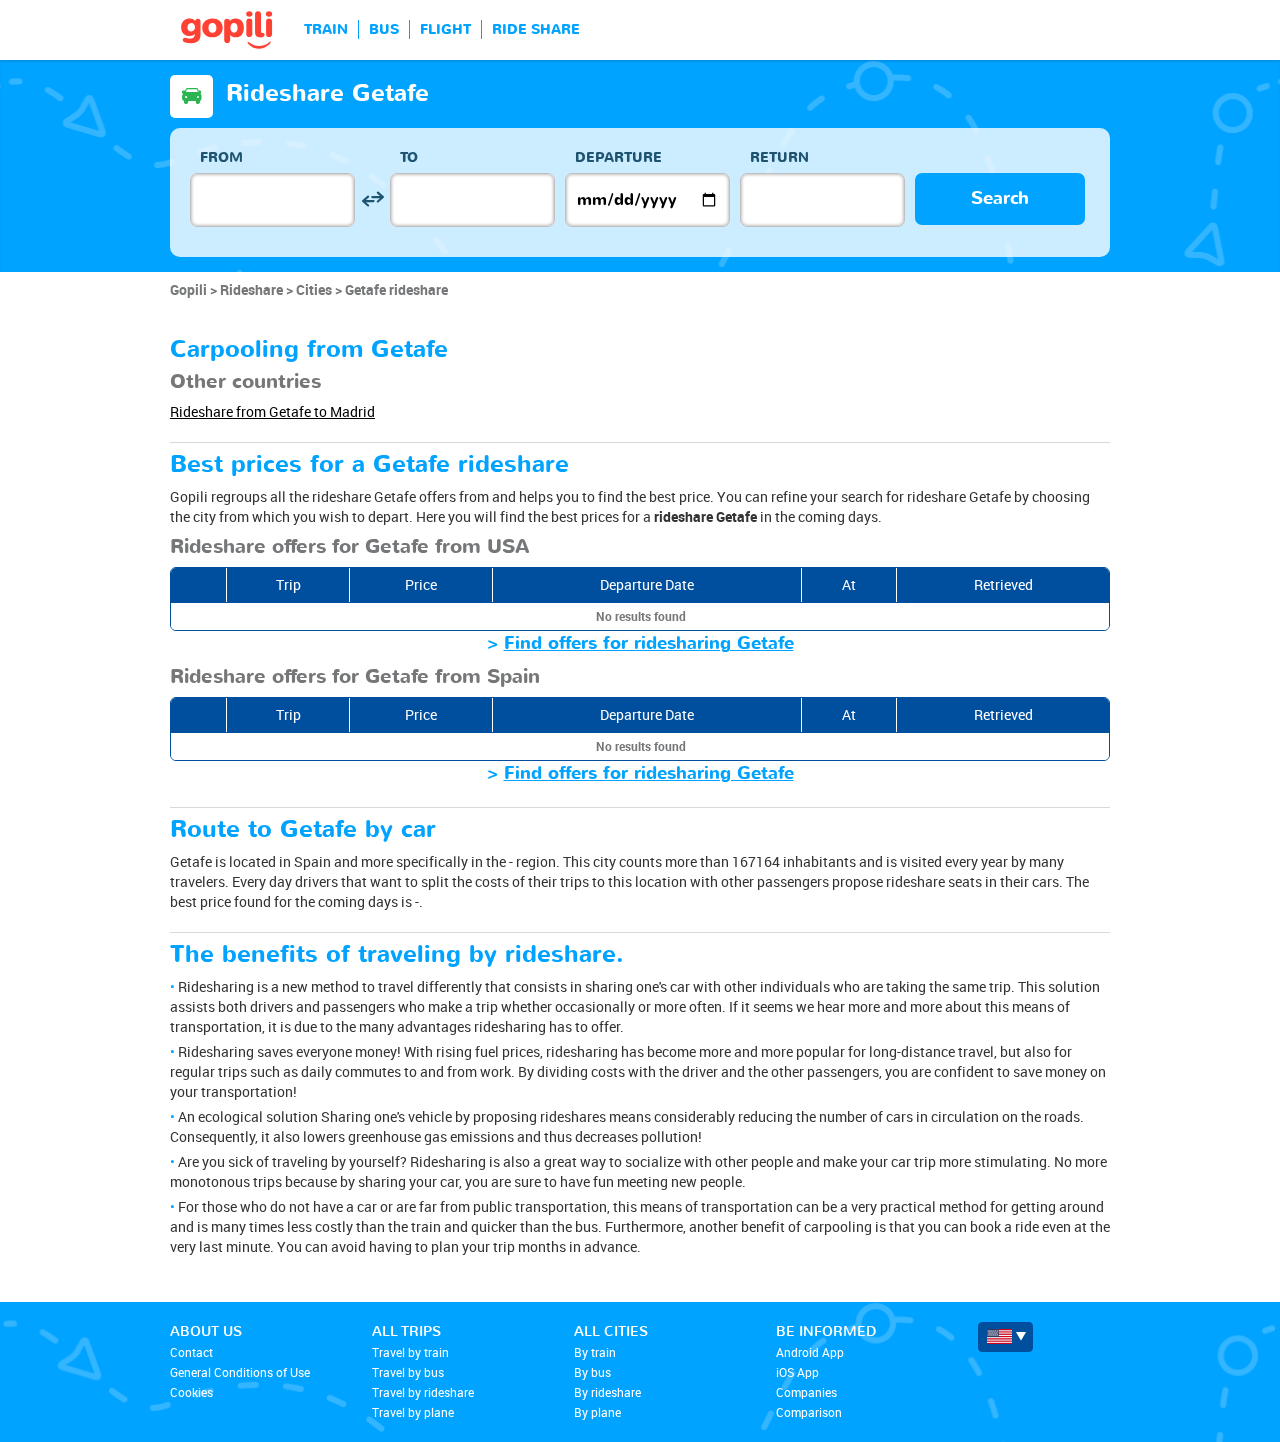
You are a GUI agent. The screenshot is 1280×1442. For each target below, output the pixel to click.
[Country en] (1005, 1337)
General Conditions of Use (240, 1372)
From (221, 157)
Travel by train (410, 1352)
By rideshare (607, 1392)
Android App (810, 1352)
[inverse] (372, 199)
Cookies (191, 1392)
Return (779, 157)
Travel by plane (413, 1412)
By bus (592, 1372)
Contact (191, 1352)
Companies (806, 1392)
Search (1000, 198)
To (409, 157)
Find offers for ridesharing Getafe (649, 643)
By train (595, 1352)
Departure (618, 157)
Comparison (809, 1412)
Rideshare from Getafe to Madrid (272, 411)
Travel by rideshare (423, 1392)
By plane (597, 1412)
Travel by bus (408, 1372)
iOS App (797, 1372)
